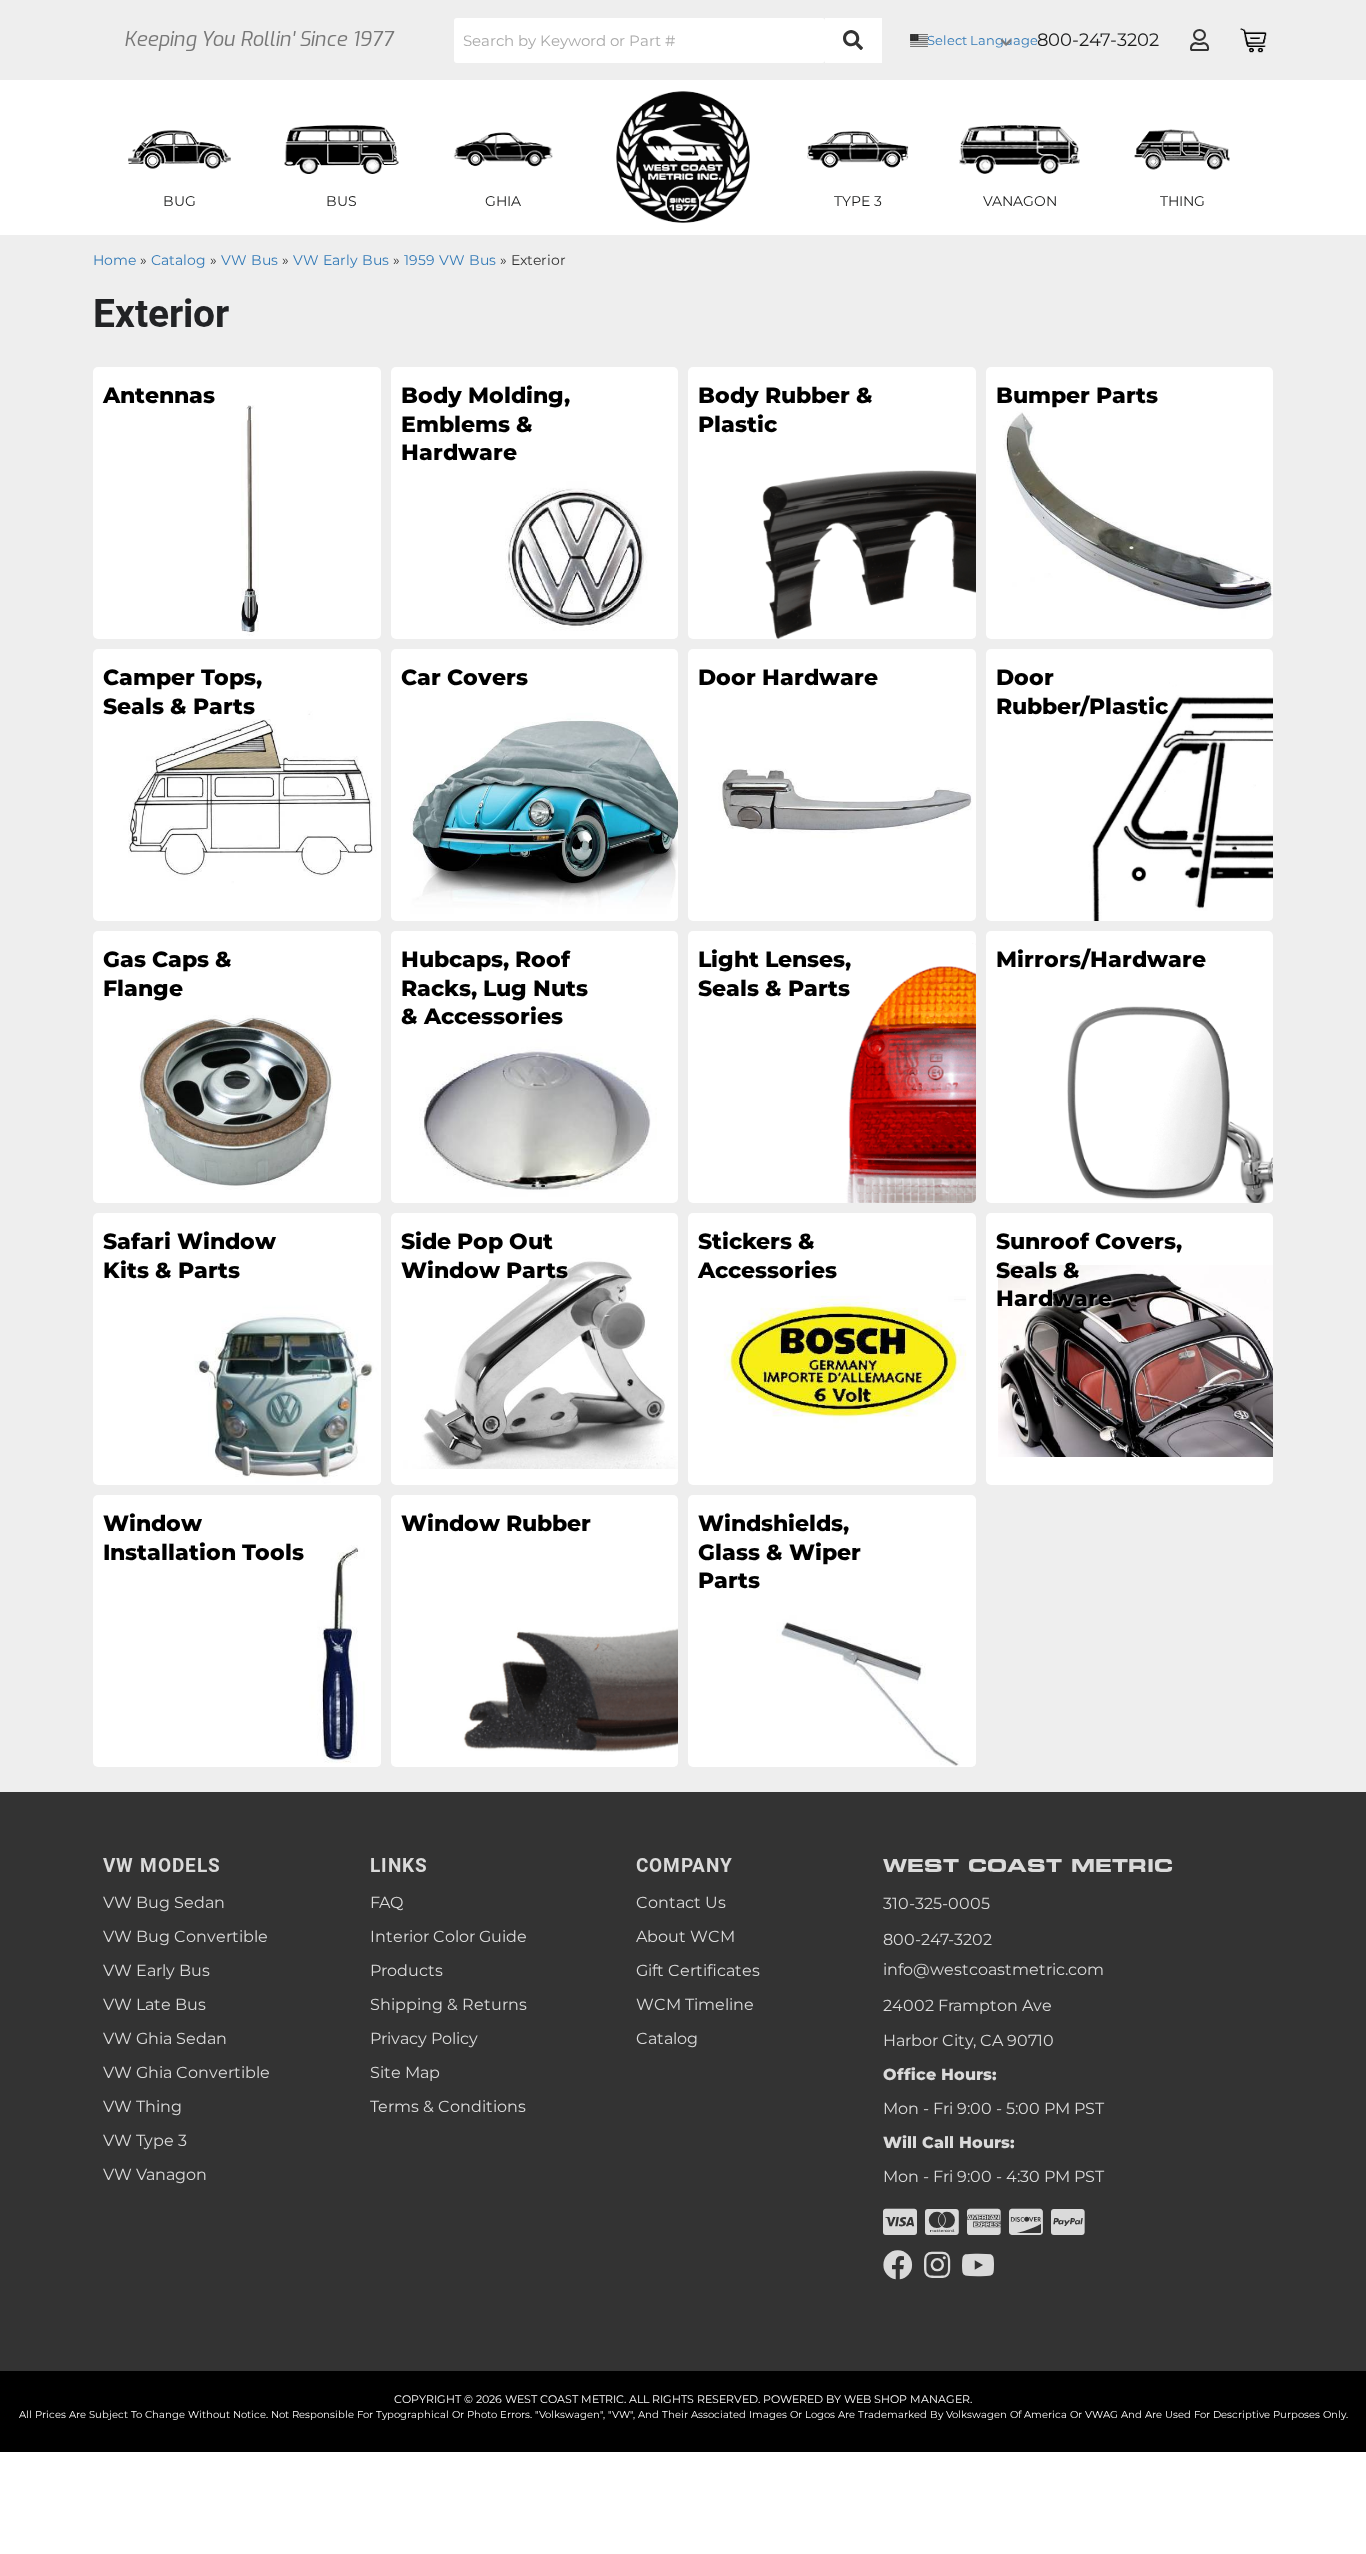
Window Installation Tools (203, 1538)
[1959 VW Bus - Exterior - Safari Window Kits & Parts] (237, 1348)
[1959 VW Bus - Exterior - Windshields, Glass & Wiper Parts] (832, 1630)
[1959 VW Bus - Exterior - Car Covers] (535, 784)
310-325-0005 (936, 1903)
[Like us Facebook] (898, 2265)
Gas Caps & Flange (167, 974)
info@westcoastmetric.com (993, 1969)
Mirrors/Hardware (1096, 959)
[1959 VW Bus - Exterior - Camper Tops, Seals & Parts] (237, 784)
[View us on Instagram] (937, 2265)
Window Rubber (496, 1523)
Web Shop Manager (907, 2399)
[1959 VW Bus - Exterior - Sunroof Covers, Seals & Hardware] (1130, 1348)
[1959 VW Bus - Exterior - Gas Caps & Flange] (237, 1066)
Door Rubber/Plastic (1082, 692)
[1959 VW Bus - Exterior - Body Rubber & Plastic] (832, 502)
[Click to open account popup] (1199, 40)
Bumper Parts (1077, 395)
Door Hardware (788, 677)
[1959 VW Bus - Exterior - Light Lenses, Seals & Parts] (832, 1066)
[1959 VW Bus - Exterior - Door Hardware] (832, 784)
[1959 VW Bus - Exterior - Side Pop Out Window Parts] (535, 1348)
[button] (668, 40)
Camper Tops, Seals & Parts (182, 692)
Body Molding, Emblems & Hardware (485, 424)
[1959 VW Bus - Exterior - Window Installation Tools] (237, 1630)
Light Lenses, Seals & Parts (774, 974)
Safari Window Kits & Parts (189, 1256)
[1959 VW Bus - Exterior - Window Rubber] (535, 1630)
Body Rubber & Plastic (785, 410)
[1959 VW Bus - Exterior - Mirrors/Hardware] (1130, 1066)
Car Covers (464, 677)
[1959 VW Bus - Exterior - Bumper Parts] (1130, 502)
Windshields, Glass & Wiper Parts (779, 1552)
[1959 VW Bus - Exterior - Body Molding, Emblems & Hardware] (535, 502)
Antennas (159, 395)
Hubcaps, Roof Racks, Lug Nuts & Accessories (494, 988)
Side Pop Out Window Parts (484, 1256)
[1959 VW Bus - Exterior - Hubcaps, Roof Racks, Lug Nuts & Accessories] (535, 1066)
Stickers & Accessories (767, 1256)
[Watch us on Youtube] (978, 2265)
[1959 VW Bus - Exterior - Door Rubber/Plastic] (1130, 784)
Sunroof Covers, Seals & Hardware (1089, 1270)
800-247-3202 (937, 1939)
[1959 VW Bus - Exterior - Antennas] (237, 502)
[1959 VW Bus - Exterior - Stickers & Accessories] (832, 1348)
